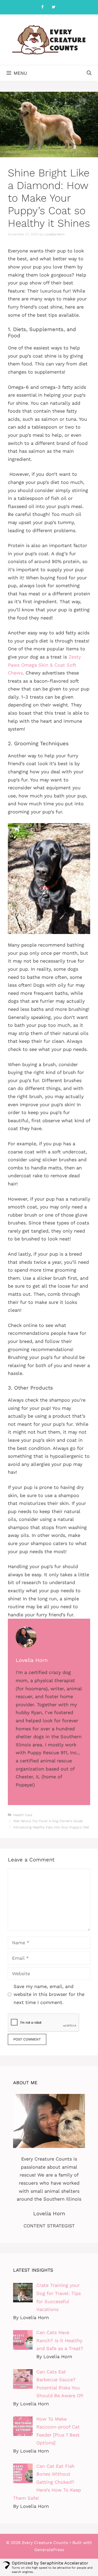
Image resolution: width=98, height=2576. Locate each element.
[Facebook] (43, 7)
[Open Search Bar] (89, 73)
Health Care (23, 1815)
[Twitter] (54, 7)
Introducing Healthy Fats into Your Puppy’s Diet (51, 1827)
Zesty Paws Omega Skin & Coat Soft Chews (44, 665)
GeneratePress (49, 2550)
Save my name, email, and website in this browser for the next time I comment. (49, 1994)
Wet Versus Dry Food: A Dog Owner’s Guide (48, 1821)
